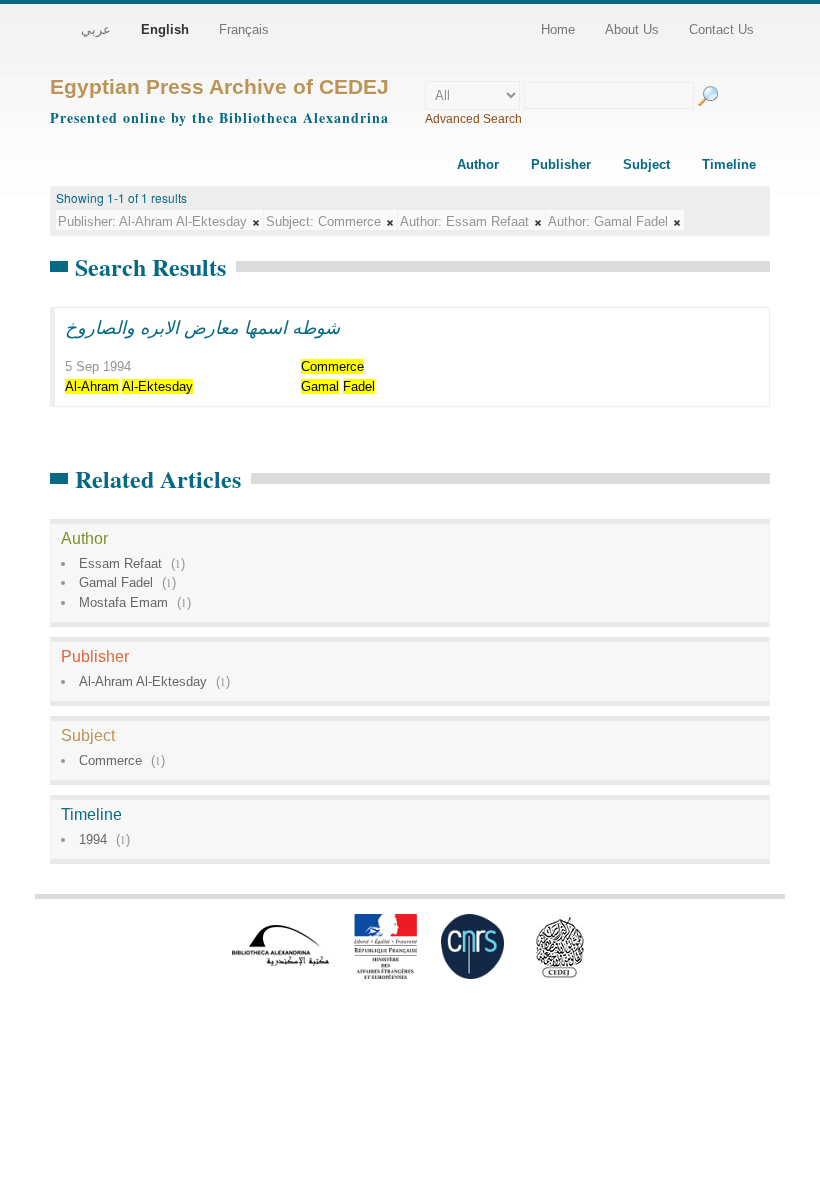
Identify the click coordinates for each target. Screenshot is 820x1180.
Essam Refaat (120, 563)
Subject (646, 164)
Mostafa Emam (123, 602)
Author (478, 164)
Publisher (561, 164)
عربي (96, 29)
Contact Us (721, 29)
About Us (632, 29)
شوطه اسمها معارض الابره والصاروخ (202, 327)
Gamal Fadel (116, 582)
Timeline (729, 164)
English (165, 29)
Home (558, 29)
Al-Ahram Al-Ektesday (143, 681)
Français (244, 29)
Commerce (110, 760)
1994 (93, 839)
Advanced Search (473, 119)
